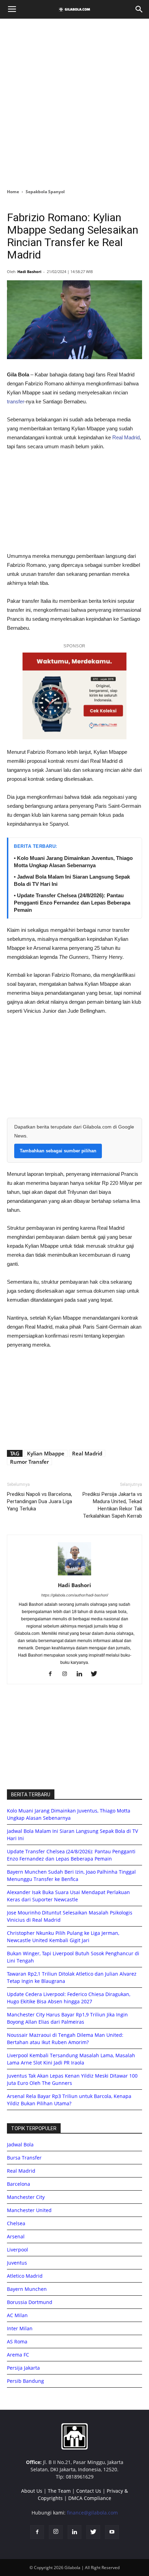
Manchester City (26, 2197)
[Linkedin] (82, 1674)
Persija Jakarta (23, 2368)
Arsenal (16, 2236)
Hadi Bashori (29, 271)
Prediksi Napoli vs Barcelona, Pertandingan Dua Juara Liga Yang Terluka (40, 1501)
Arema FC (18, 2355)
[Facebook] (53, 1674)
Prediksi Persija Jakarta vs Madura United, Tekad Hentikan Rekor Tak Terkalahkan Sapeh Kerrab (112, 1505)
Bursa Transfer (24, 2158)
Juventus (17, 2263)
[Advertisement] (74, 102)
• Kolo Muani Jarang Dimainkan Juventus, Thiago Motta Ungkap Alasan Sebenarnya (73, 862)
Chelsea (16, 2223)
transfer (16, 401)
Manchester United (29, 2210)
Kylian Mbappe (46, 1453)
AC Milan (17, 2315)
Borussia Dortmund (30, 2302)
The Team (59, 2491)
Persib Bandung (25, 2381)
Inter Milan (20, 2328)
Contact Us (89, 2491)
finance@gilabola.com (92, 2513)
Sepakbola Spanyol (45, 192)
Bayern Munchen (27, 2289)
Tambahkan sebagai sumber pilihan (58, 1151)
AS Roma (17, 2341)
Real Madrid (126, 437)
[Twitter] (97, 1674)
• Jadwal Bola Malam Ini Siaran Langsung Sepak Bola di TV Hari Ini (72, 880)
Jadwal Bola (20, 2144)
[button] (139, 9)
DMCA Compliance (90, 2498)
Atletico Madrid (25, 2276)
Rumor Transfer (29, 1462)
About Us (32, 2491)
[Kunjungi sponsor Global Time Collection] (74, 696)
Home (13, 192)
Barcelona (19, 2184)
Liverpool (17, 2250)
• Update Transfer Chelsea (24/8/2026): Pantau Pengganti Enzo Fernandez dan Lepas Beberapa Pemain (72, 903)
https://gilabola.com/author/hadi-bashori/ (75, 1595)
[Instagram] (67, 1674)
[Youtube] (112, 2532)
